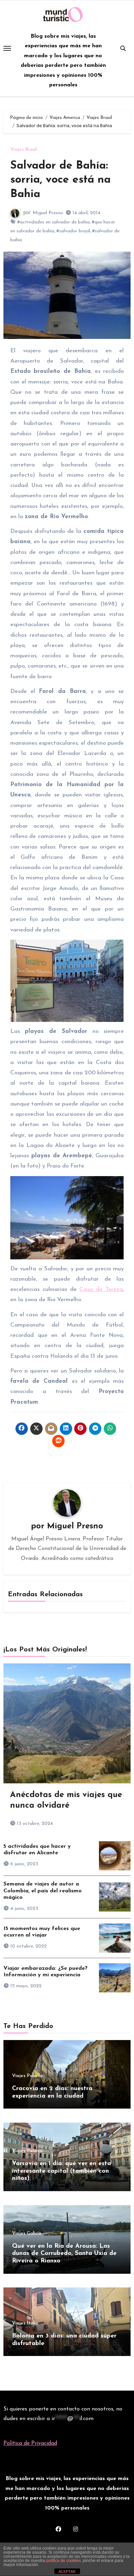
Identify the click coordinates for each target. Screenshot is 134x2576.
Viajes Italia (25, 2323)
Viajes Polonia (27, 2076)
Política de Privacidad (30, 2443)
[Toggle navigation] (7, 48)
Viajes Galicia (27, 2234)
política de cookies (63, 2561)
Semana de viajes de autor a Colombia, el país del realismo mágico (43, 1891)
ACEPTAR (67, 2572)
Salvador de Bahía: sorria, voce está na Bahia (60, 180)
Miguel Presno (48, 213)
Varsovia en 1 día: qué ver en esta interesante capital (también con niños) (62, 2171)
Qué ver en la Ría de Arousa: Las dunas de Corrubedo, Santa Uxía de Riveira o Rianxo (64, 2254)
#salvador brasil (73, 231)
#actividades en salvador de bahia (53, 222)
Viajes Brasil (24, 150)
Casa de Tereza (101, 1289)
